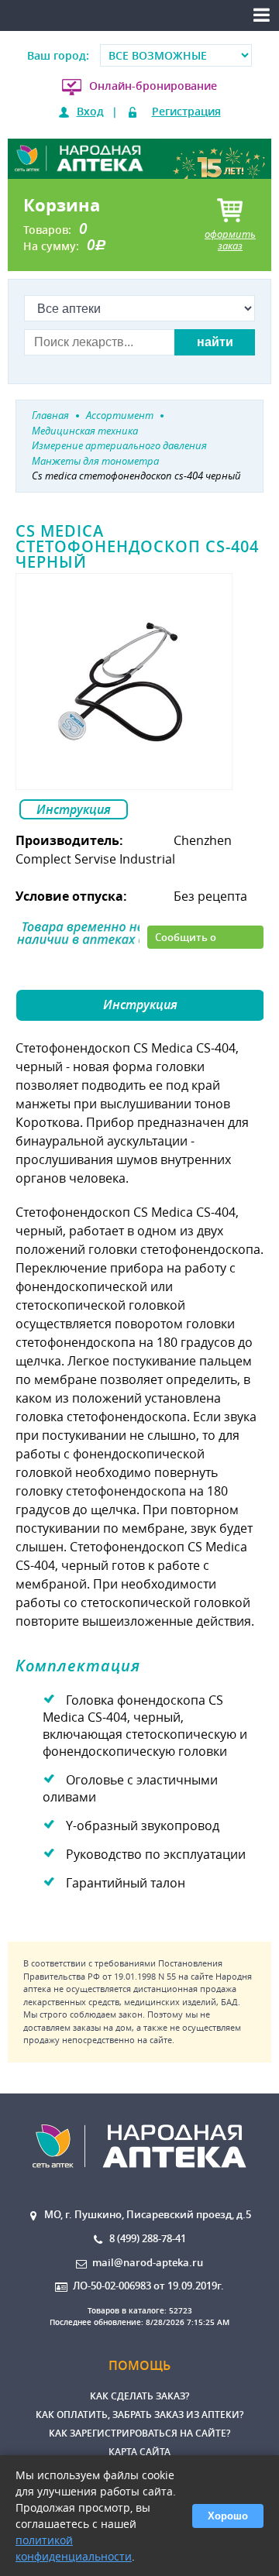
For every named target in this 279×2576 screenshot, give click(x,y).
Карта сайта (139, 2452)
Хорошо (228, 2516)
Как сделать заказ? (139, 2396)
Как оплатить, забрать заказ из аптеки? (139, 2415)
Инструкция (74, 809)
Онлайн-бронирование (153, 86)
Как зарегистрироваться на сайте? (139, 2433)
